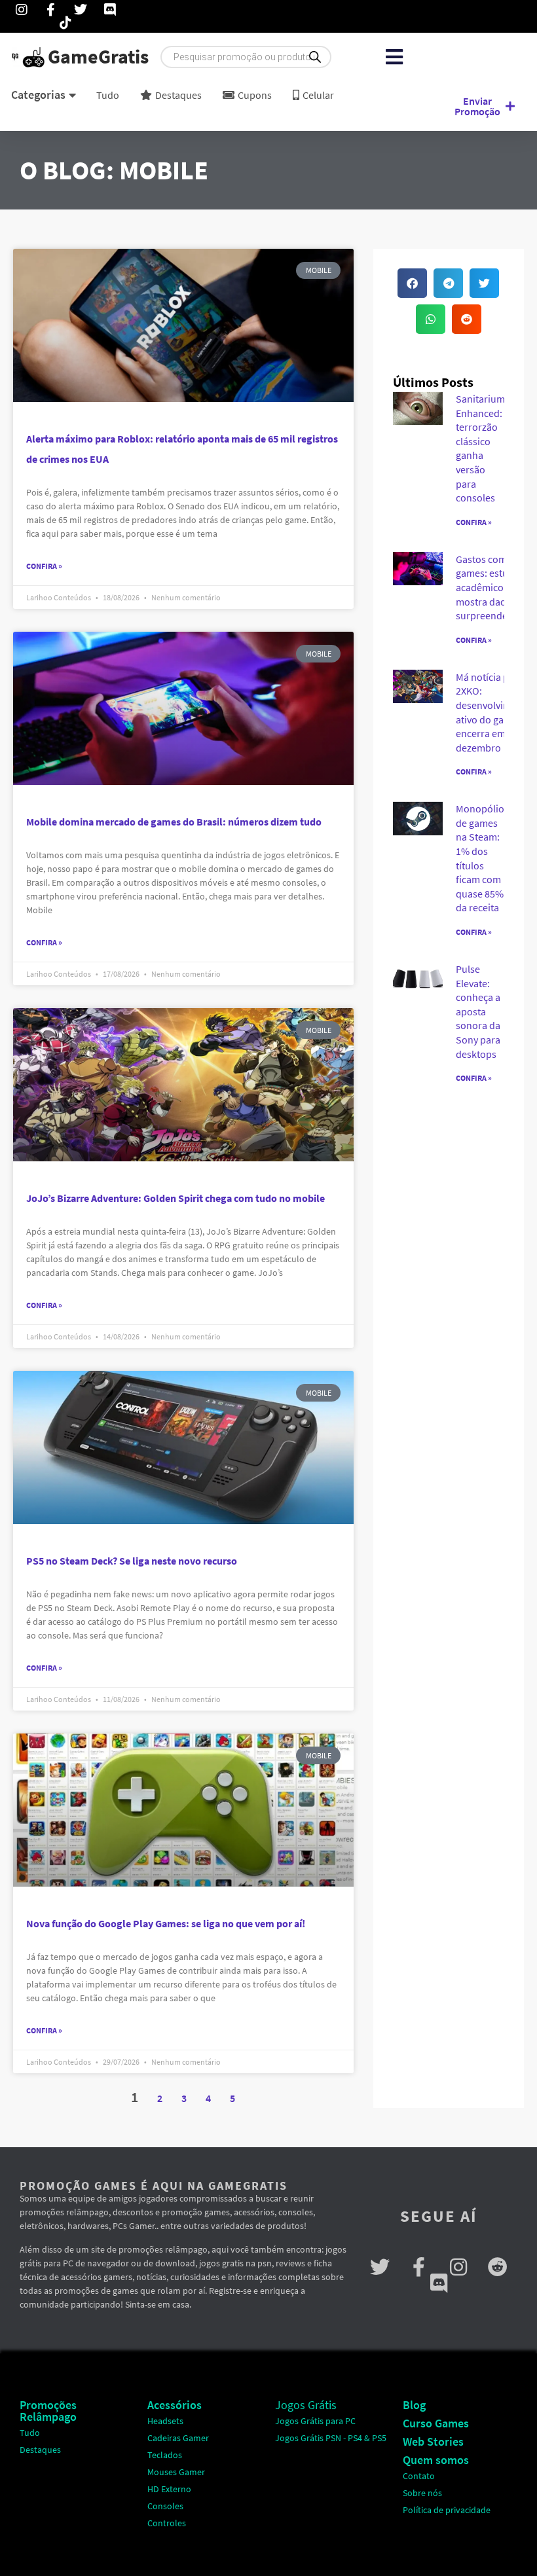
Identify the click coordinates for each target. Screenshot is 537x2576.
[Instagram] (458, 2267)
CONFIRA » (474, 522)
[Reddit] (498, 2267)
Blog (414, 2405)
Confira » (44, 566)
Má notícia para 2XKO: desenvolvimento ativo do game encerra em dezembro (494, 712)
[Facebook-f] (419, 2267)
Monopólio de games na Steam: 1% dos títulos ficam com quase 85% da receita (480, 858)
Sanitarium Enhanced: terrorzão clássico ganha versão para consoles (480, 448)
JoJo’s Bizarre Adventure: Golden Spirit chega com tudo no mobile (176, 1198)
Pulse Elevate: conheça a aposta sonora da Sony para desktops (478, 1011)
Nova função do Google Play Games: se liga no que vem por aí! (166, 1923)
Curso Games (436, 2423)
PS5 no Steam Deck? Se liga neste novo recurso (132, 1561)
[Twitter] (380, 2267)
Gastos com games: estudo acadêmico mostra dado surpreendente (489, 587)
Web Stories (433, 2441)
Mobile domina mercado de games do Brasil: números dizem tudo (174, 822)
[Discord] (439, 2283)
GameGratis (98, 56)
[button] (394, 57)
